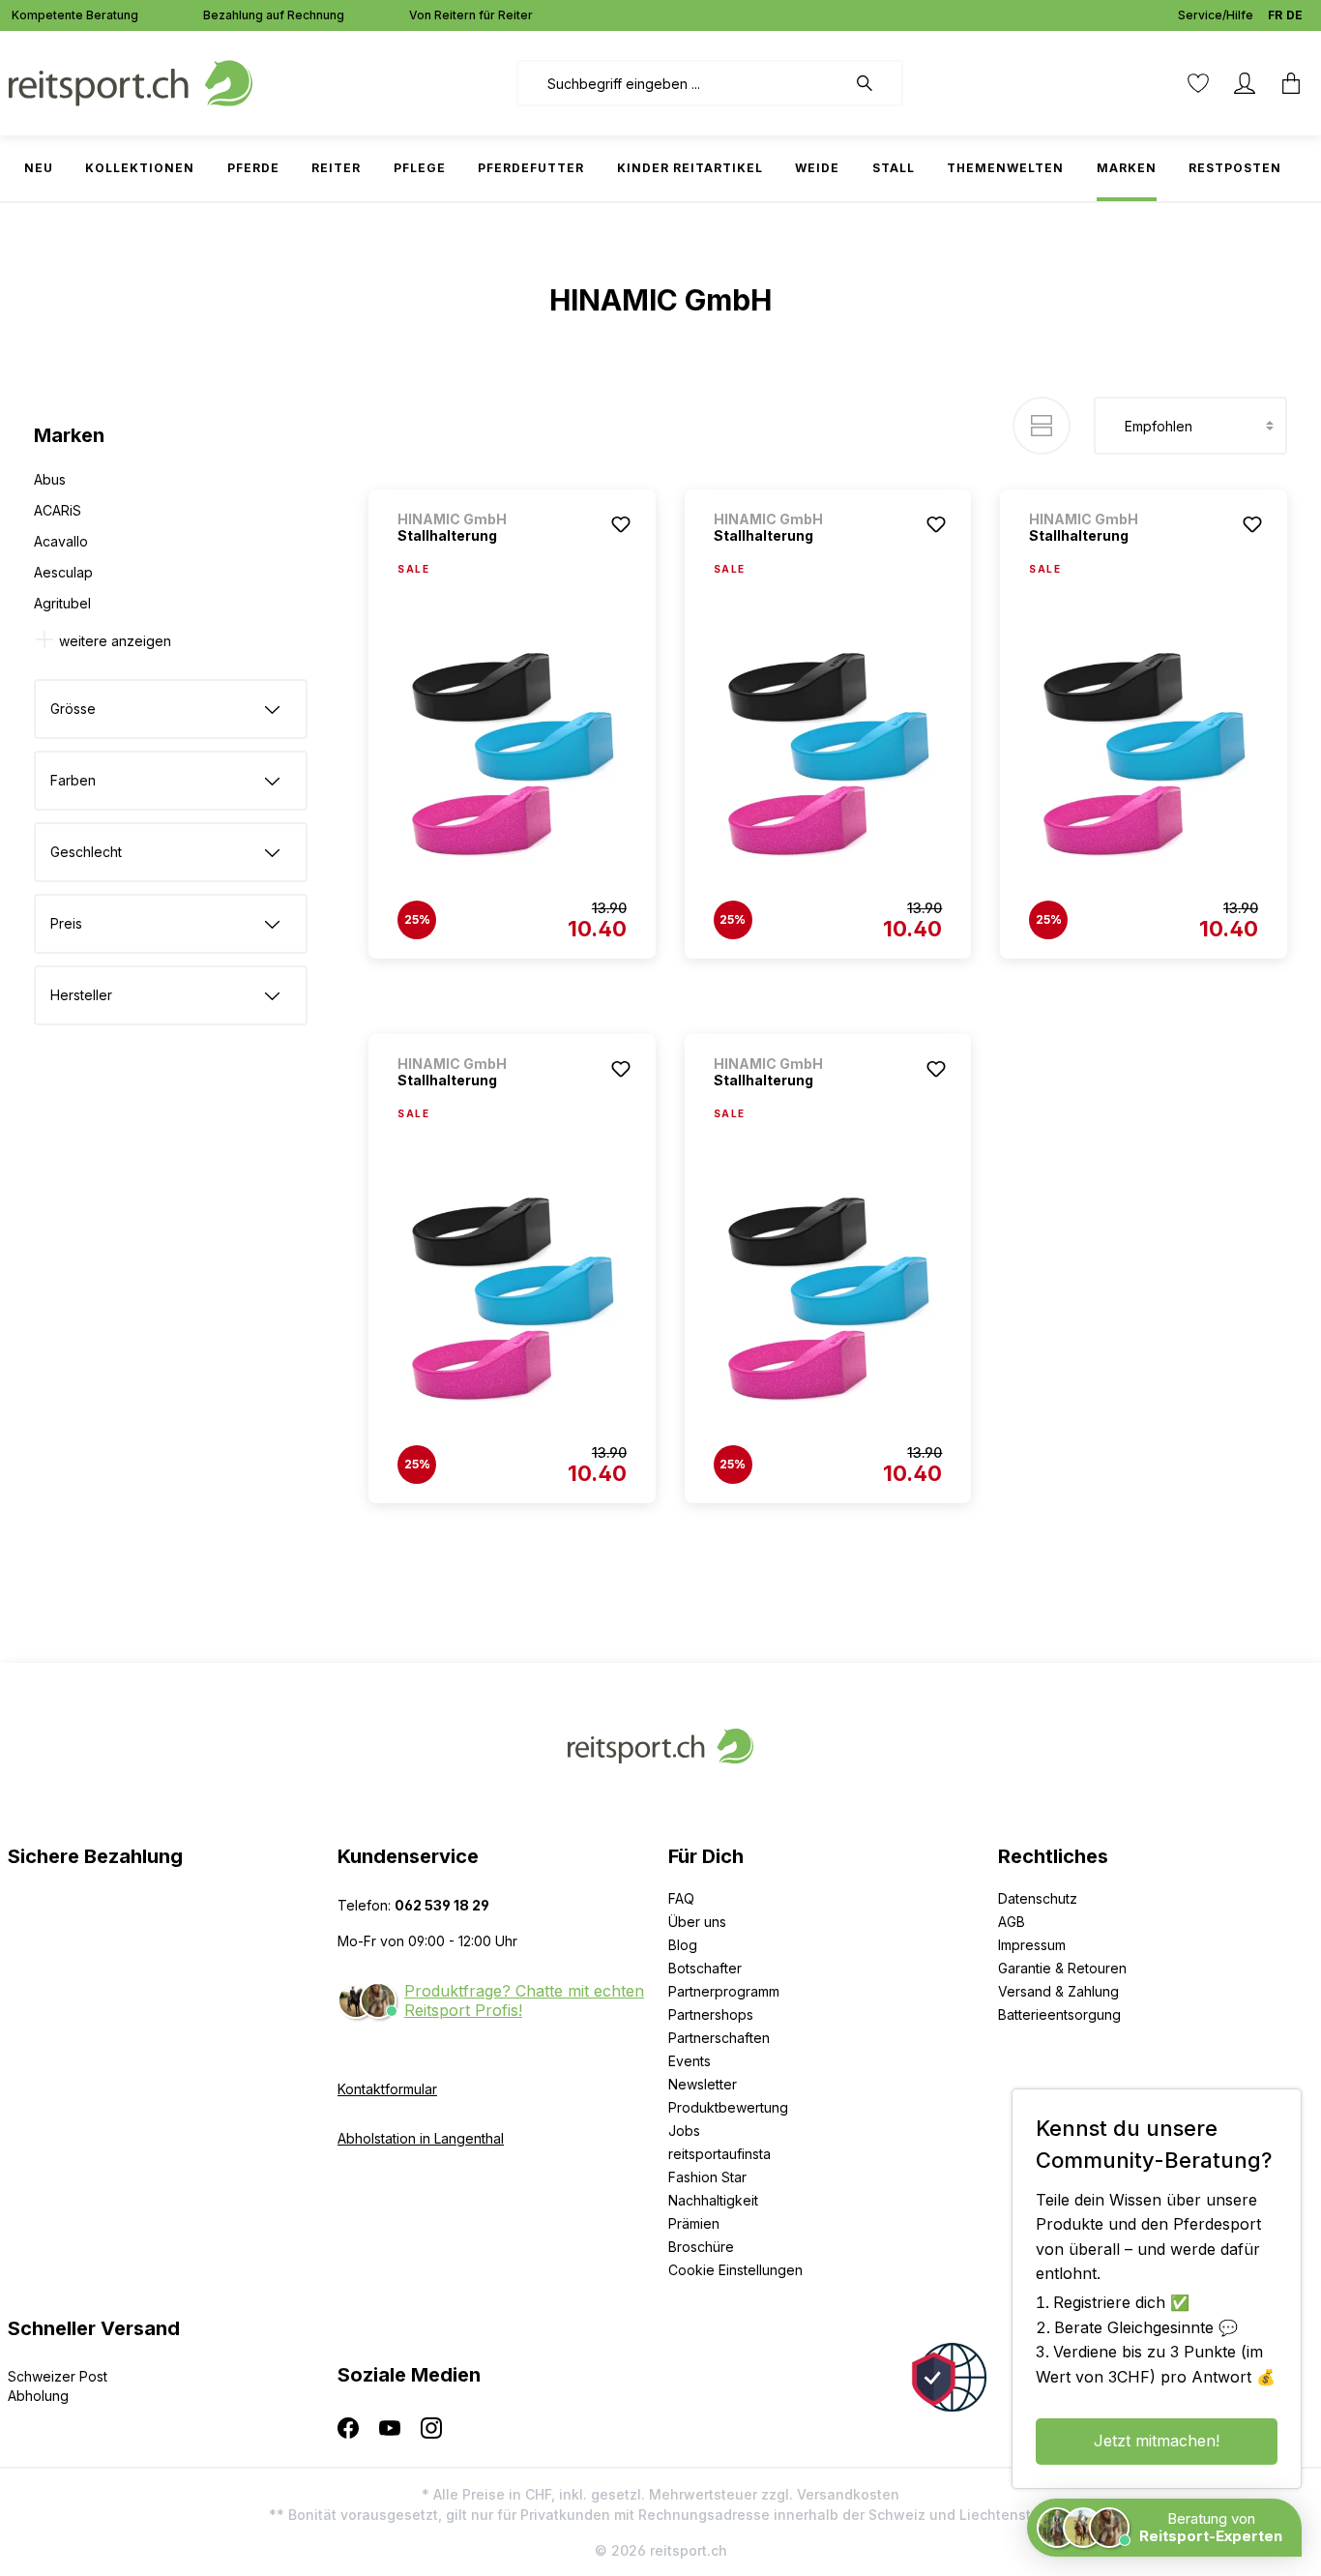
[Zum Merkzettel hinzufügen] (621, 524)
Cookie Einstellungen (735, 2270)
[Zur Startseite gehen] (131, 82)
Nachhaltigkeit (713, 2200)
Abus (50, 479)
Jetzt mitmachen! (1157, 2441)
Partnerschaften (719, 2038)
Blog (683, 1945)
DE (1294, 15)
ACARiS (58, 510)
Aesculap (63, 572)
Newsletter (703, 2084)
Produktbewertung (728, 2107)
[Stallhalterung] (512, 755)
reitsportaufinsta (719, 2154)
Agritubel (62, 603)
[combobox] (681, 83)
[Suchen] (874, 83)
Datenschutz (1038, 1898)
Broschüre (701, 2247)
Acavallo (61, 541)
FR (1275, 15)
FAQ (681, 1898)
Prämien (694, 2223)
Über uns (697, 1922)
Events (690, 2061)
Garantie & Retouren (1062, 1968)
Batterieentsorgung (1059, 2014)
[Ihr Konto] (1245, 83)
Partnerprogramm (724, 1991)
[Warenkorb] (1291, 83)
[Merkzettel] (1198, 83)
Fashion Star (707, 2177)
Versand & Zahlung (1058, 1991)
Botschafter (705, 1968)
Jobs (684, 2131)
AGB (1012, 1922)
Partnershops (711, 2014)
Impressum (1032, 1945)
